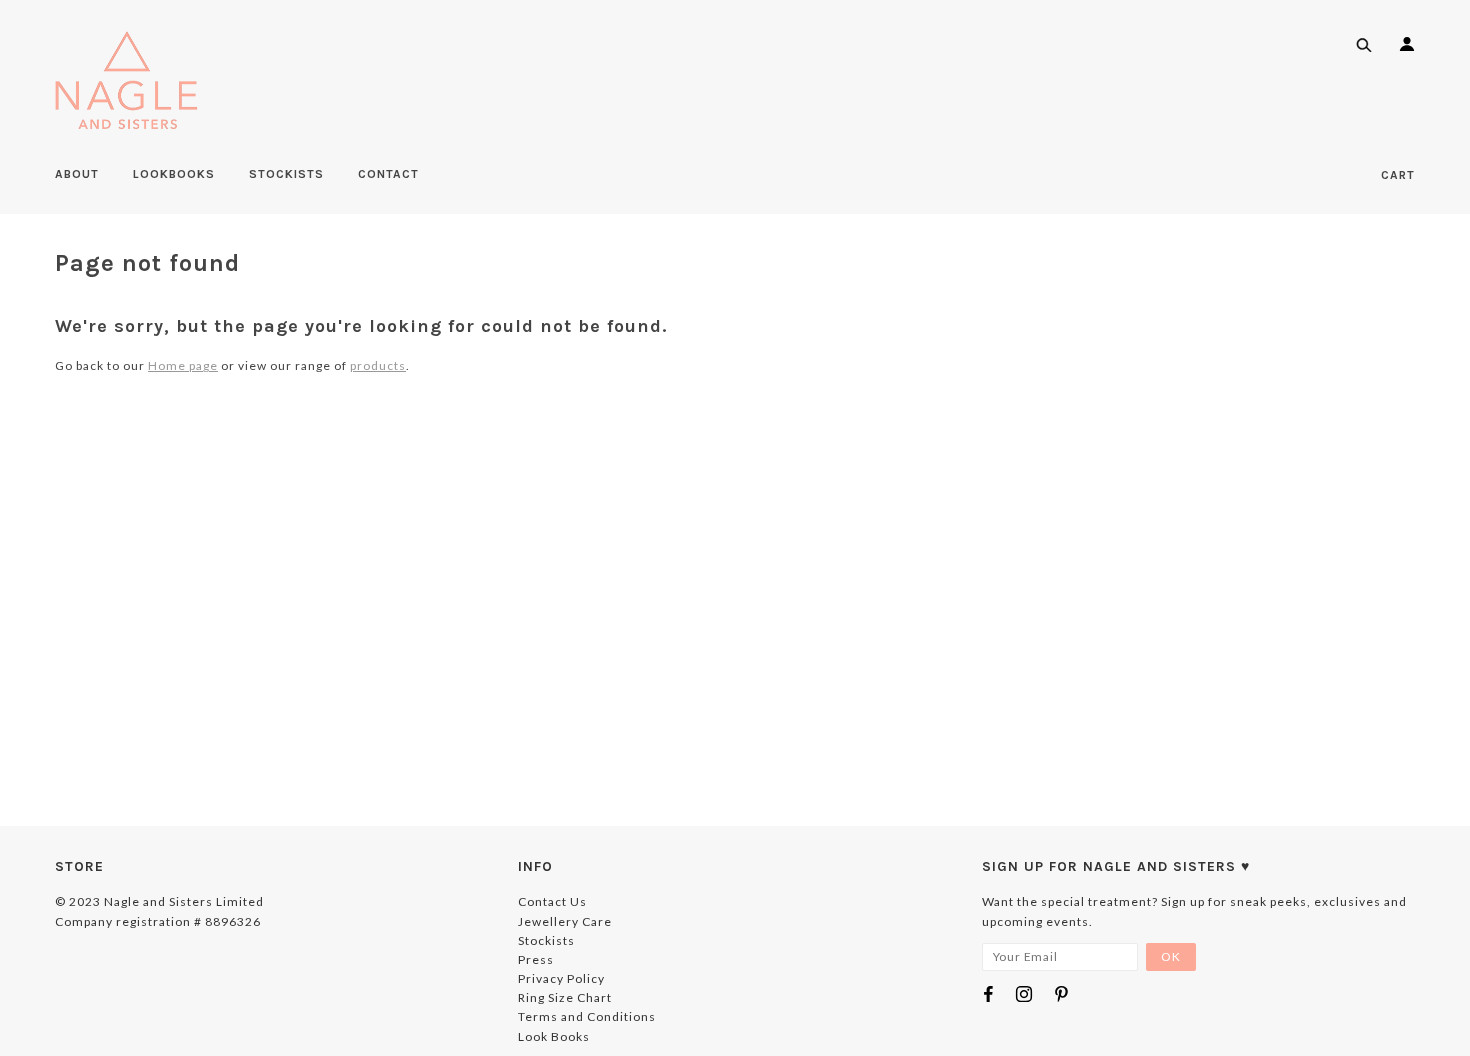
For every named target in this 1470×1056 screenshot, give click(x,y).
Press (536, 959)
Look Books (554, 1036)
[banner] (126, 80)
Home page (183, 365)
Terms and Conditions (587, 1016)
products (378, 365)
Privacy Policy (561, 978)
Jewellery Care (565, 921)
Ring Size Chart (565, 997)
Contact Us (552, 901)
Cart (1398, 175)
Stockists (546, 940)
